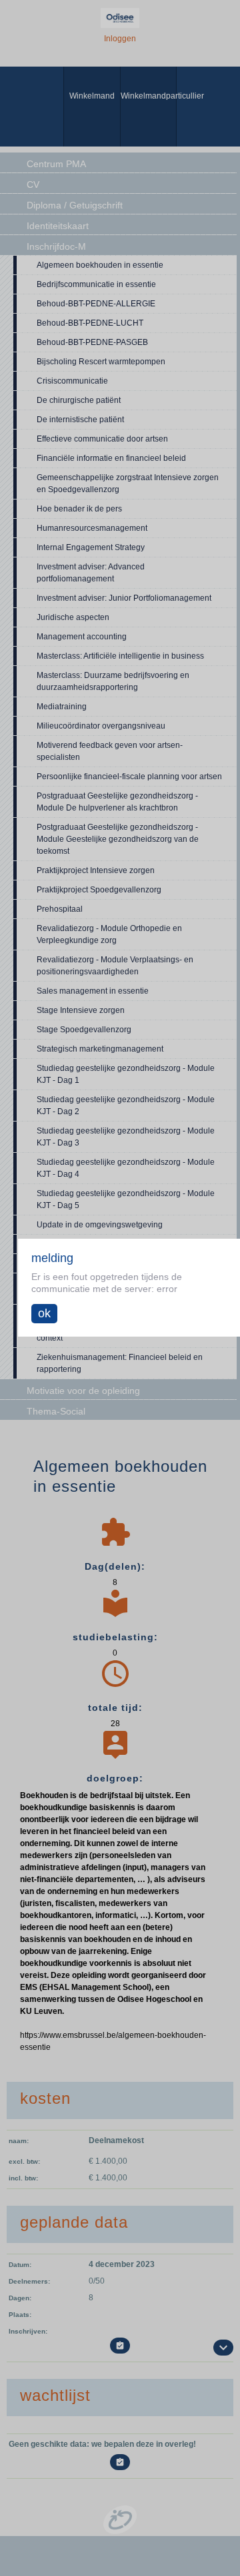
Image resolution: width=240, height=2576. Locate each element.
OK (44, 1313)
